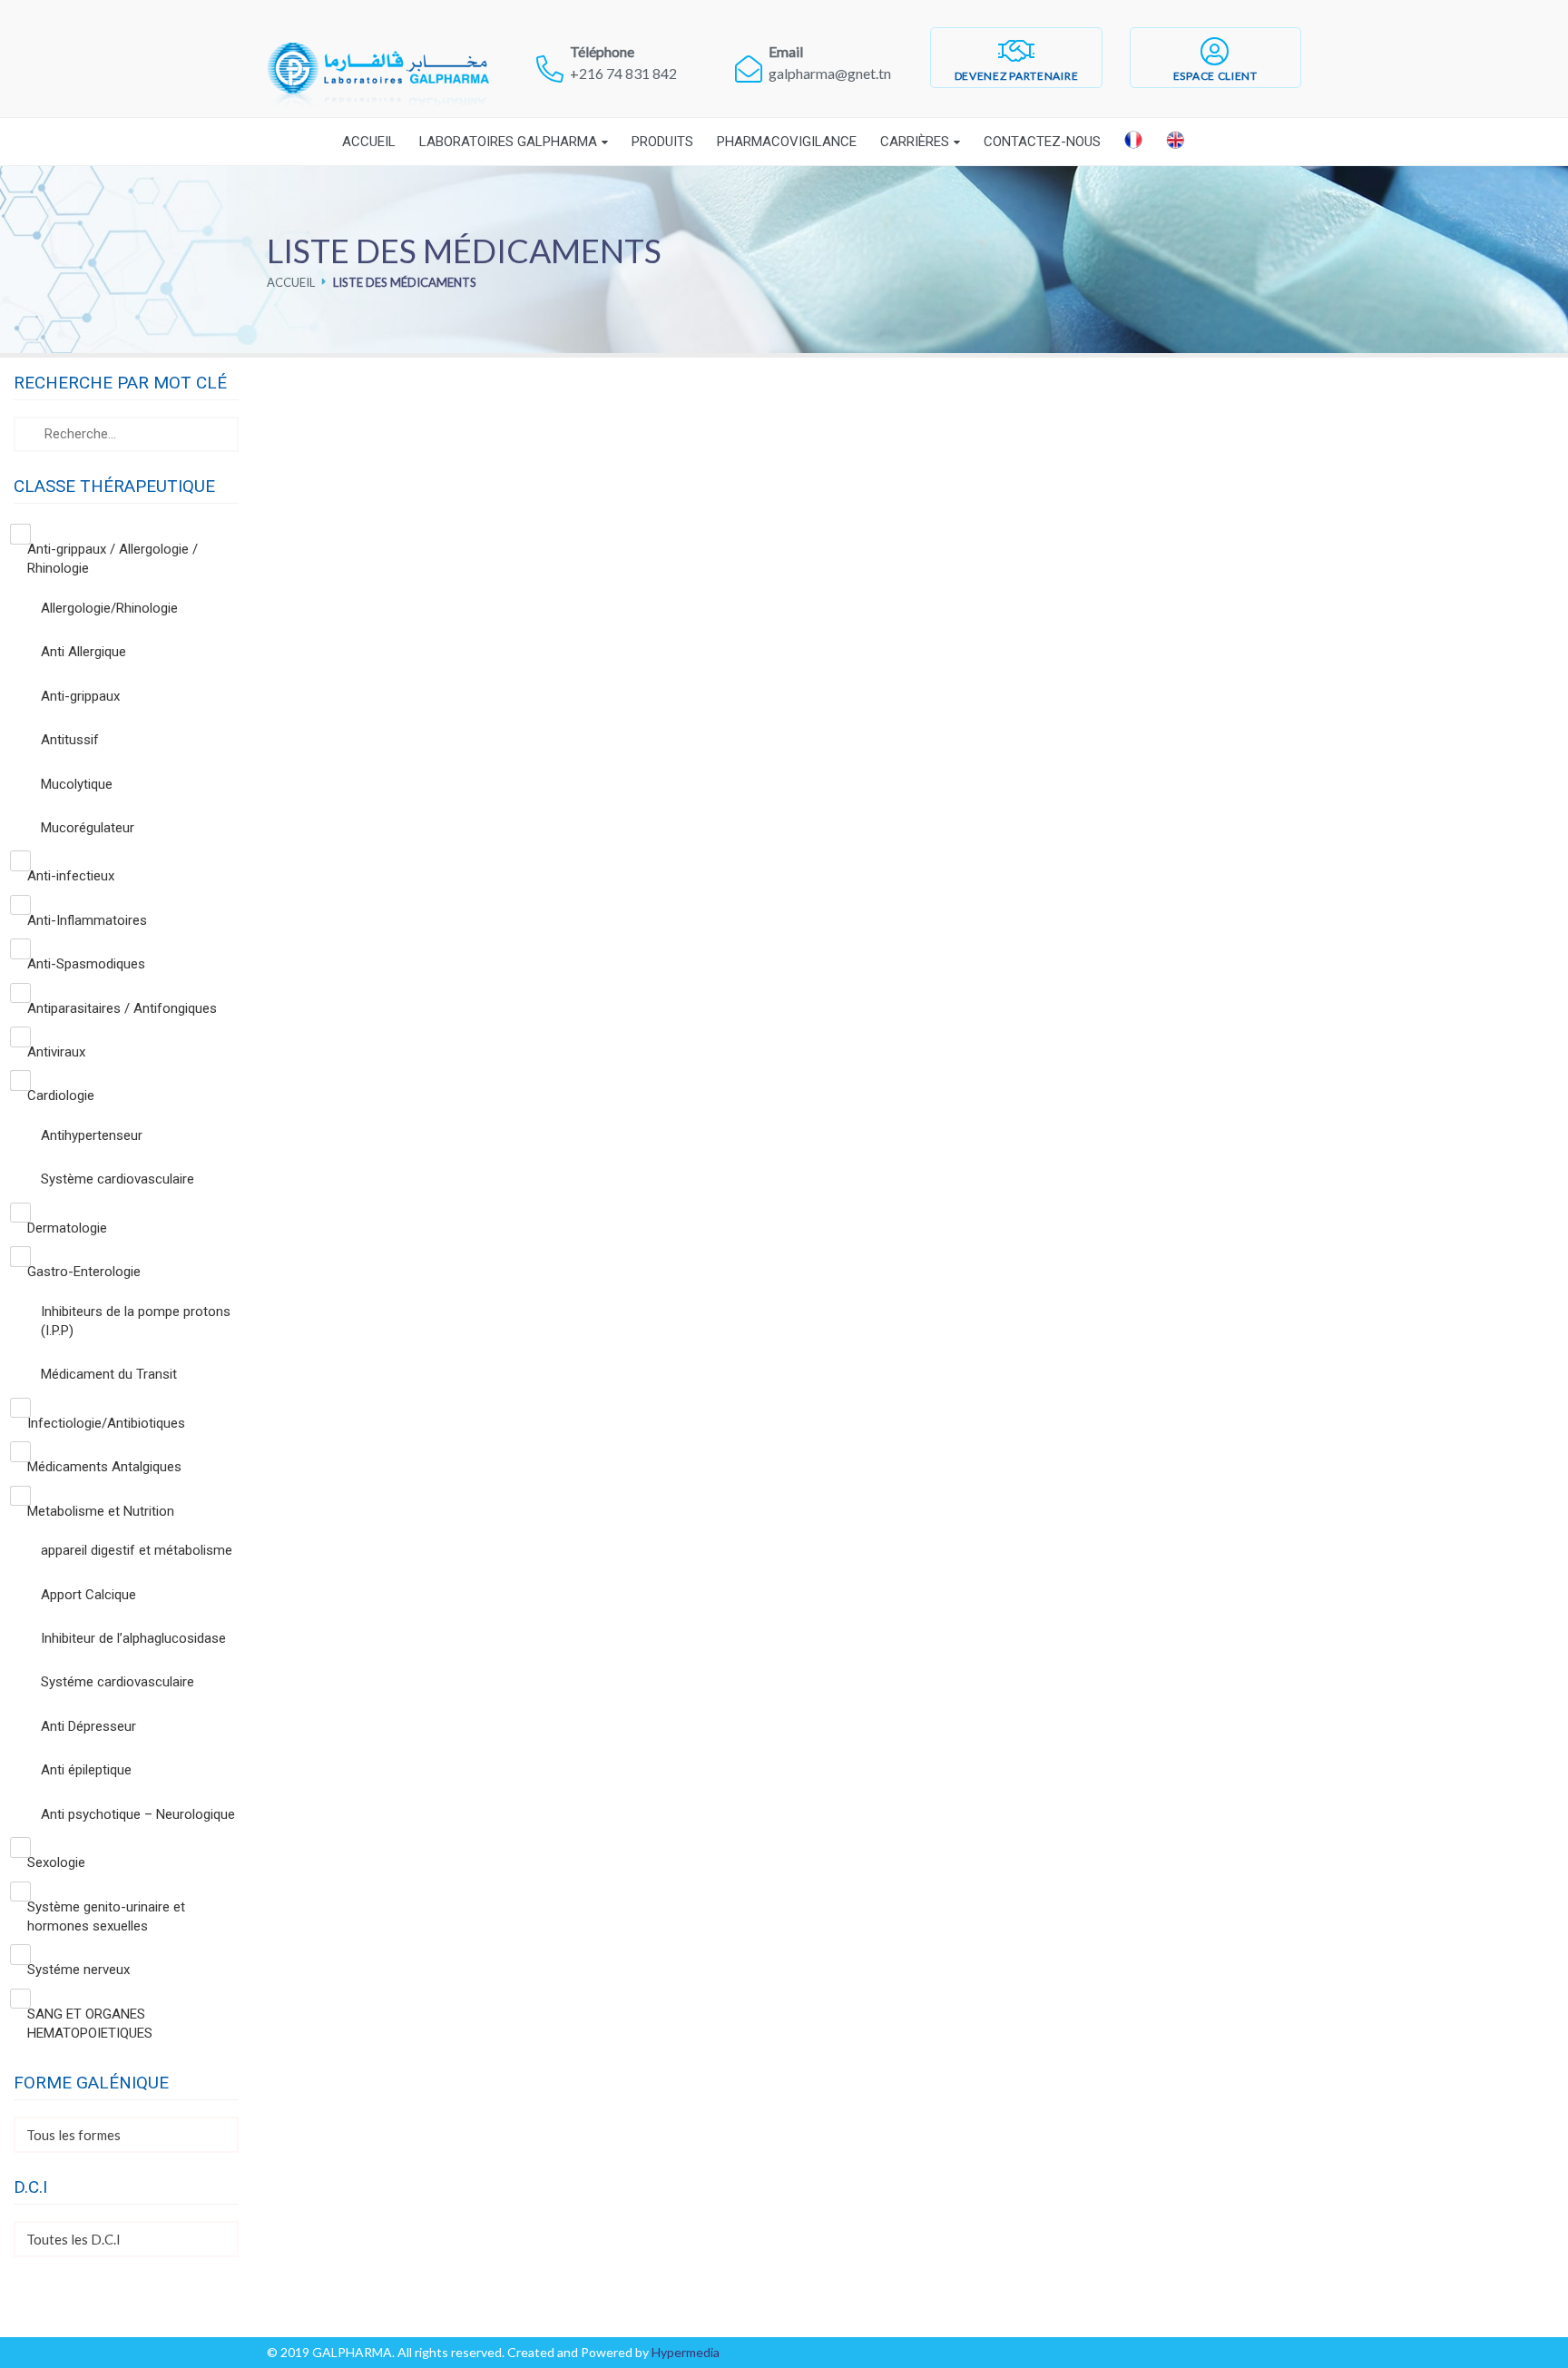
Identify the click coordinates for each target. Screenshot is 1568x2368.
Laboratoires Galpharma (508, 142)
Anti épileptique (86, 1770)
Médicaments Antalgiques (104, 1467)
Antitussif (70, 740)
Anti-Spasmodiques (86, 964)
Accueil (369, 142)
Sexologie (56, 1862)
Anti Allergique (83, 652)
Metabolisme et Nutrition (101, 1511)
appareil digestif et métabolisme (137, 1550)
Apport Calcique (88, 1595)
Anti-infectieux (71, 876)
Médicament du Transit (109, 1374)
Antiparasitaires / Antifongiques (122, 1008)
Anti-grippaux (80, 696)
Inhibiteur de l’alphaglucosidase (133, 1638)
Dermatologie (67, 1228)
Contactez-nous (1042, 142)
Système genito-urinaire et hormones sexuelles (106, 1916)
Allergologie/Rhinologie (109, 608)
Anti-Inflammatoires (87, 920)
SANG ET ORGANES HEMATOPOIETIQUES (90, 2024)
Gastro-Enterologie (84, 1272)
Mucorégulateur (88, 828)
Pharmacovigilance (787, 142)
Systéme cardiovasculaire (118, 1682)
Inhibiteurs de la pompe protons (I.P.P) (136, 1321)
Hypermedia (686, 2352)
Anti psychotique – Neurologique (138, 1814)
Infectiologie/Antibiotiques (106, 1423)
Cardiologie (61, 1096)
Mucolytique (77, 784)
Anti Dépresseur (88, 1726)
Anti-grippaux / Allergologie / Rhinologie (113, 559)
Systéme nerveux (78, 1970)
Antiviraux (56, 1052)
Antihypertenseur (92, 1135)
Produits (662, 142)
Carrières (915, 142)
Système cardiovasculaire (118, 1179)
